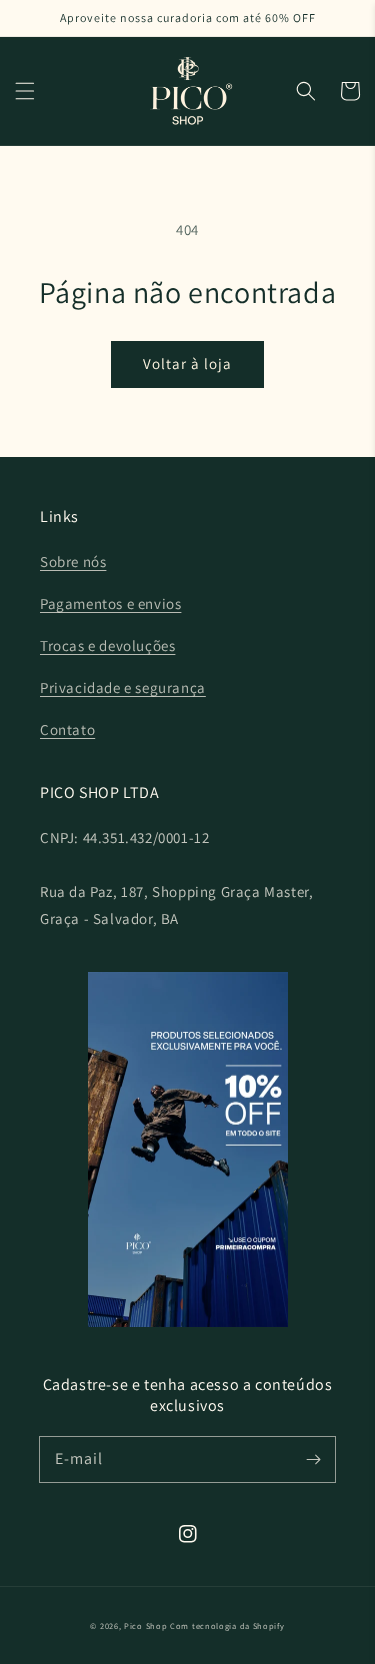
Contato (67, 729)
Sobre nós (73, 561)
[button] (25, 91)
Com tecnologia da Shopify (227, 1625)
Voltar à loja (187, 363)
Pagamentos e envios (110, 603)
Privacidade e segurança (123, 687)
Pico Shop (145, 1625)
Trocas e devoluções (107, 645)
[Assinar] (313, 1459)
